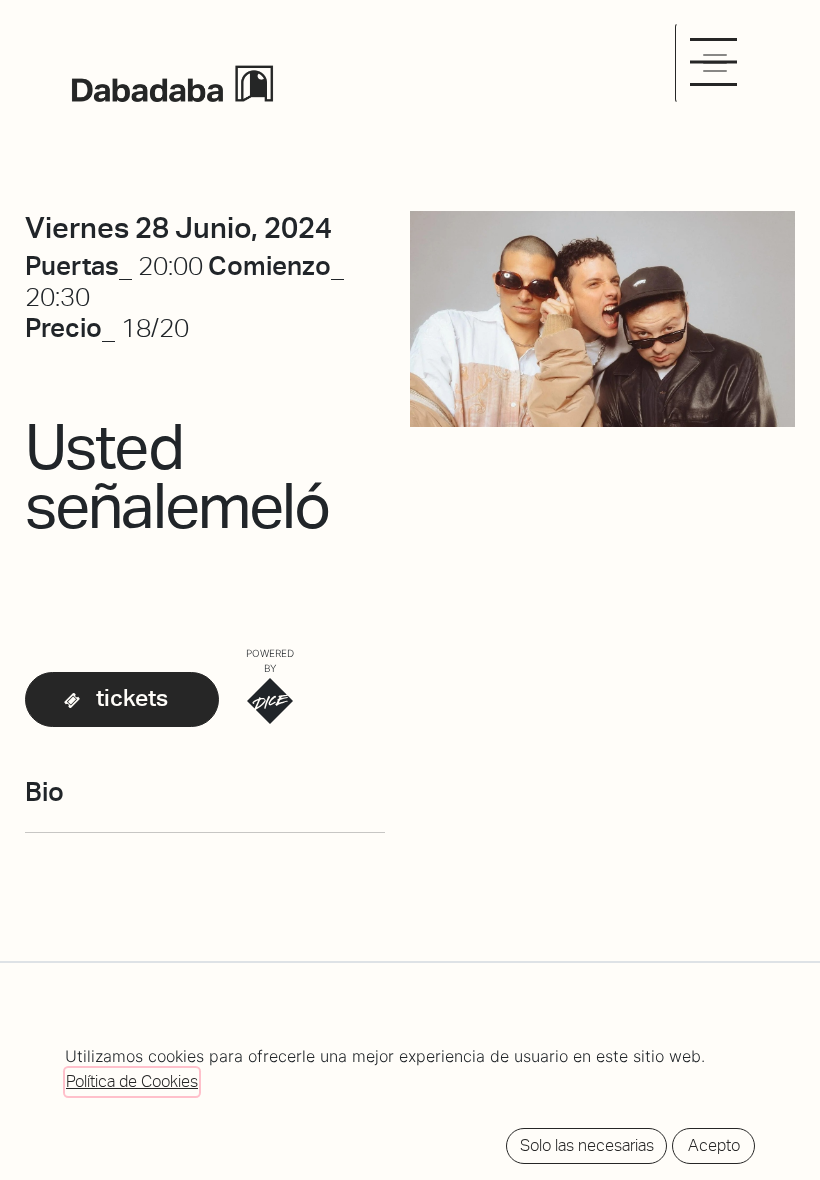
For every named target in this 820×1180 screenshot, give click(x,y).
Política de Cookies (132, 1081)
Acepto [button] (714, 1145)
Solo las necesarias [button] (587, 1145)
